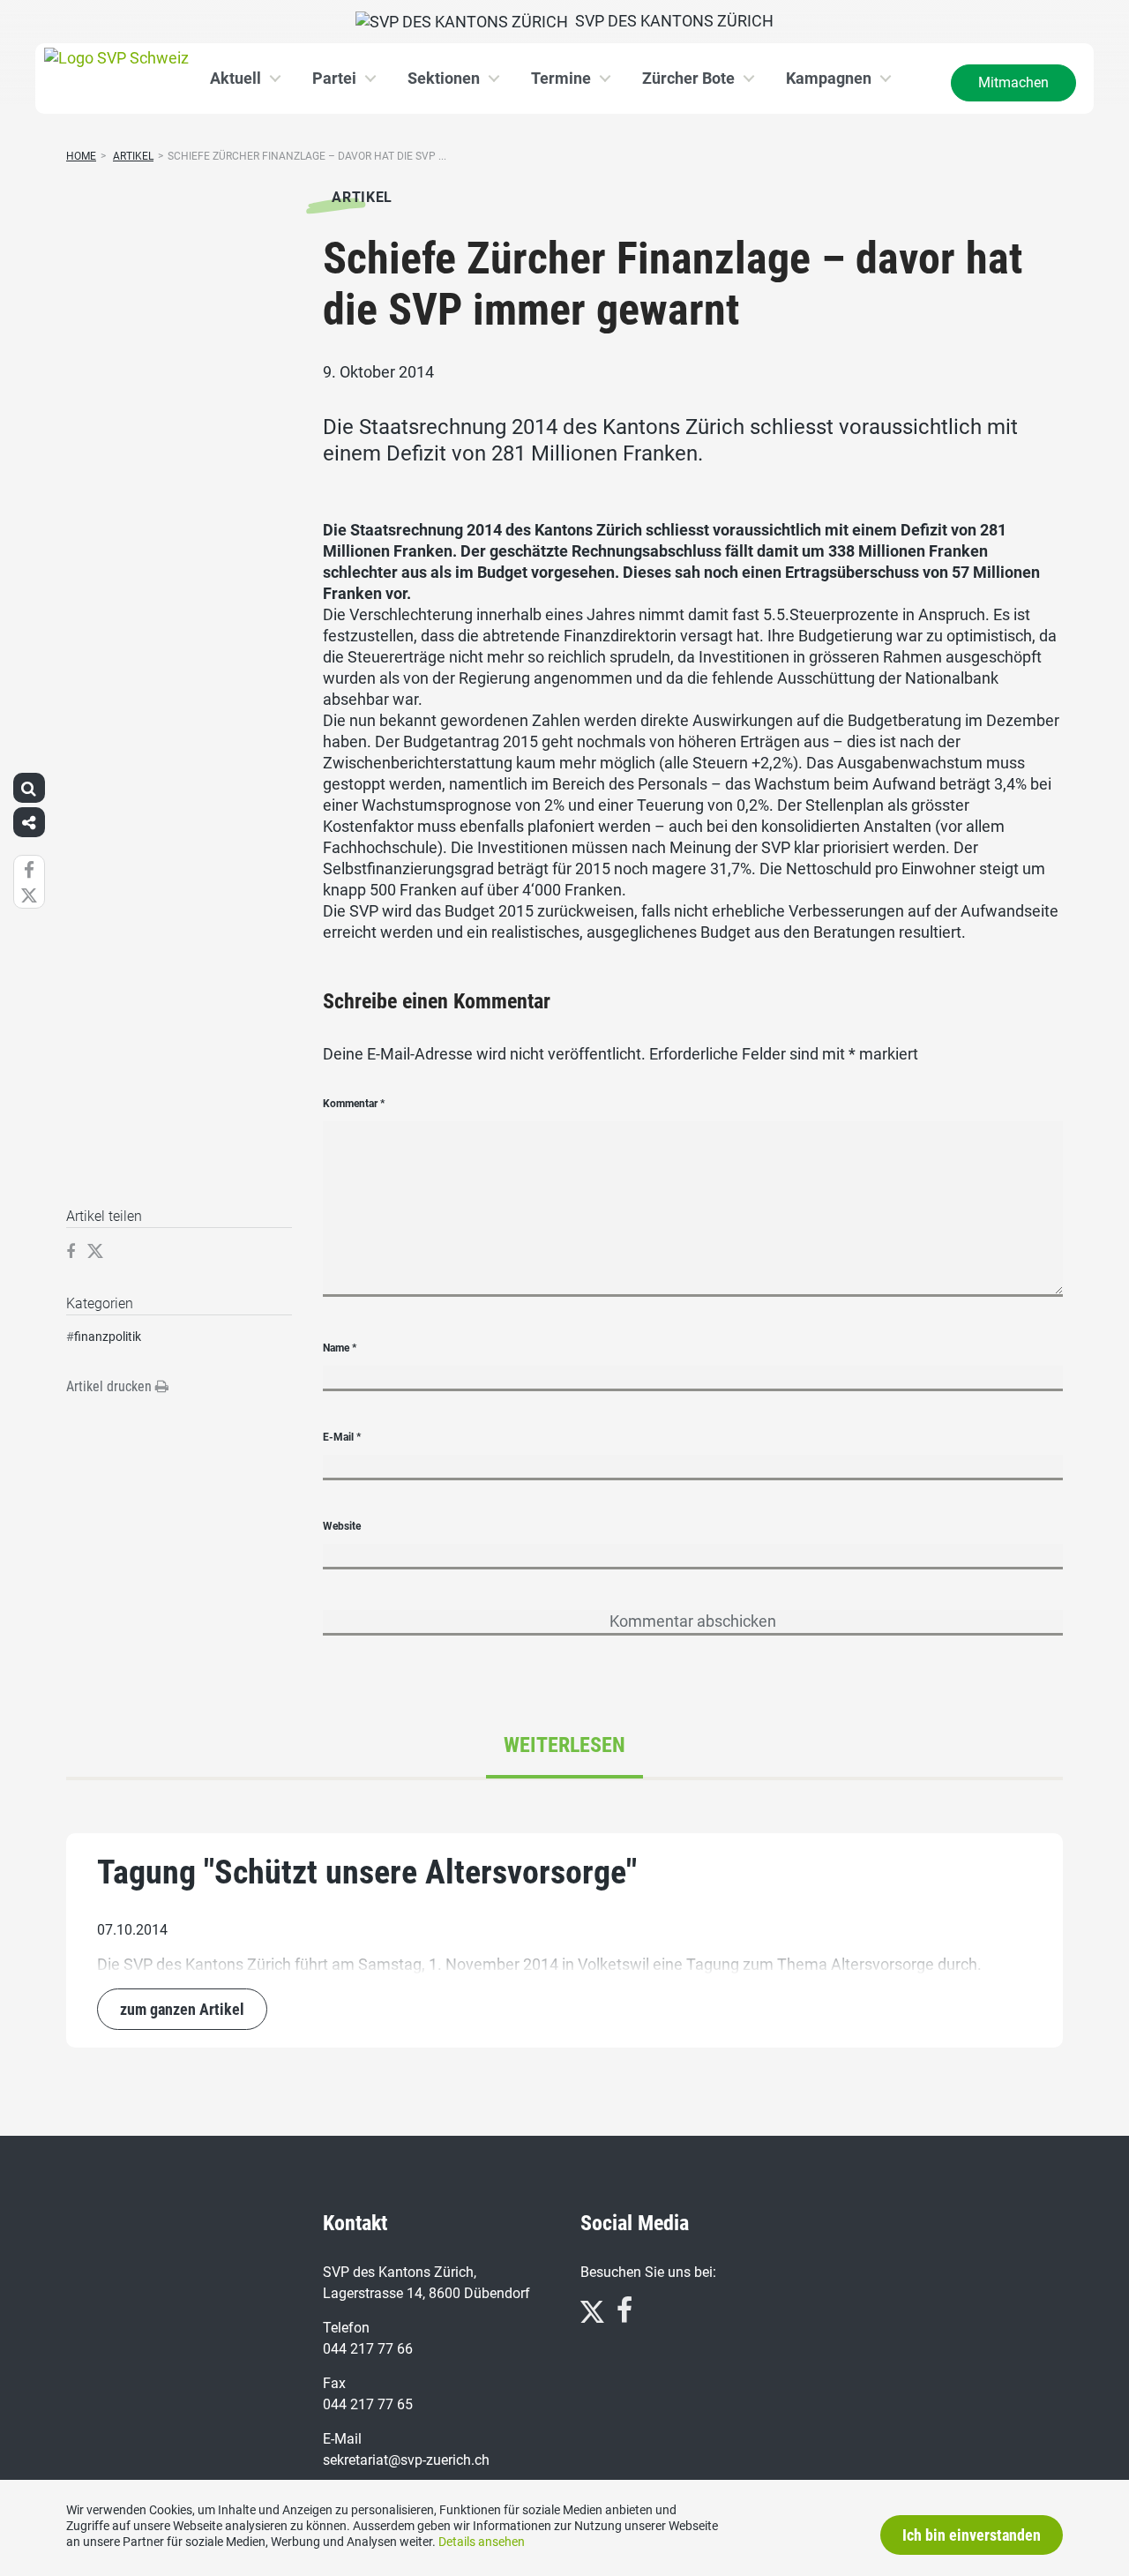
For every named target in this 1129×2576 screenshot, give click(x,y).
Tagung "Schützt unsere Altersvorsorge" (367, 1872)
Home (81, 156)
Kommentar (354, 1104)
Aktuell (236, 78)
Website (342, 1526)
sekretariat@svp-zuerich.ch (406, 2460)
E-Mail (342, 1437)
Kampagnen (829, 78)
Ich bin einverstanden (972, 2535)
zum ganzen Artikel (182, 2009)
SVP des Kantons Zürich (671, 21)
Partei (334, 78)
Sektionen (444, 78)
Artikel (133, 156)
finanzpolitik (108, 1337)
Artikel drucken (111, 1386)
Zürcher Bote (688, 78)
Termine (561, 78)
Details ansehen (482, 2542)
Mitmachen (1013, 82)
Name (340, 1348)
